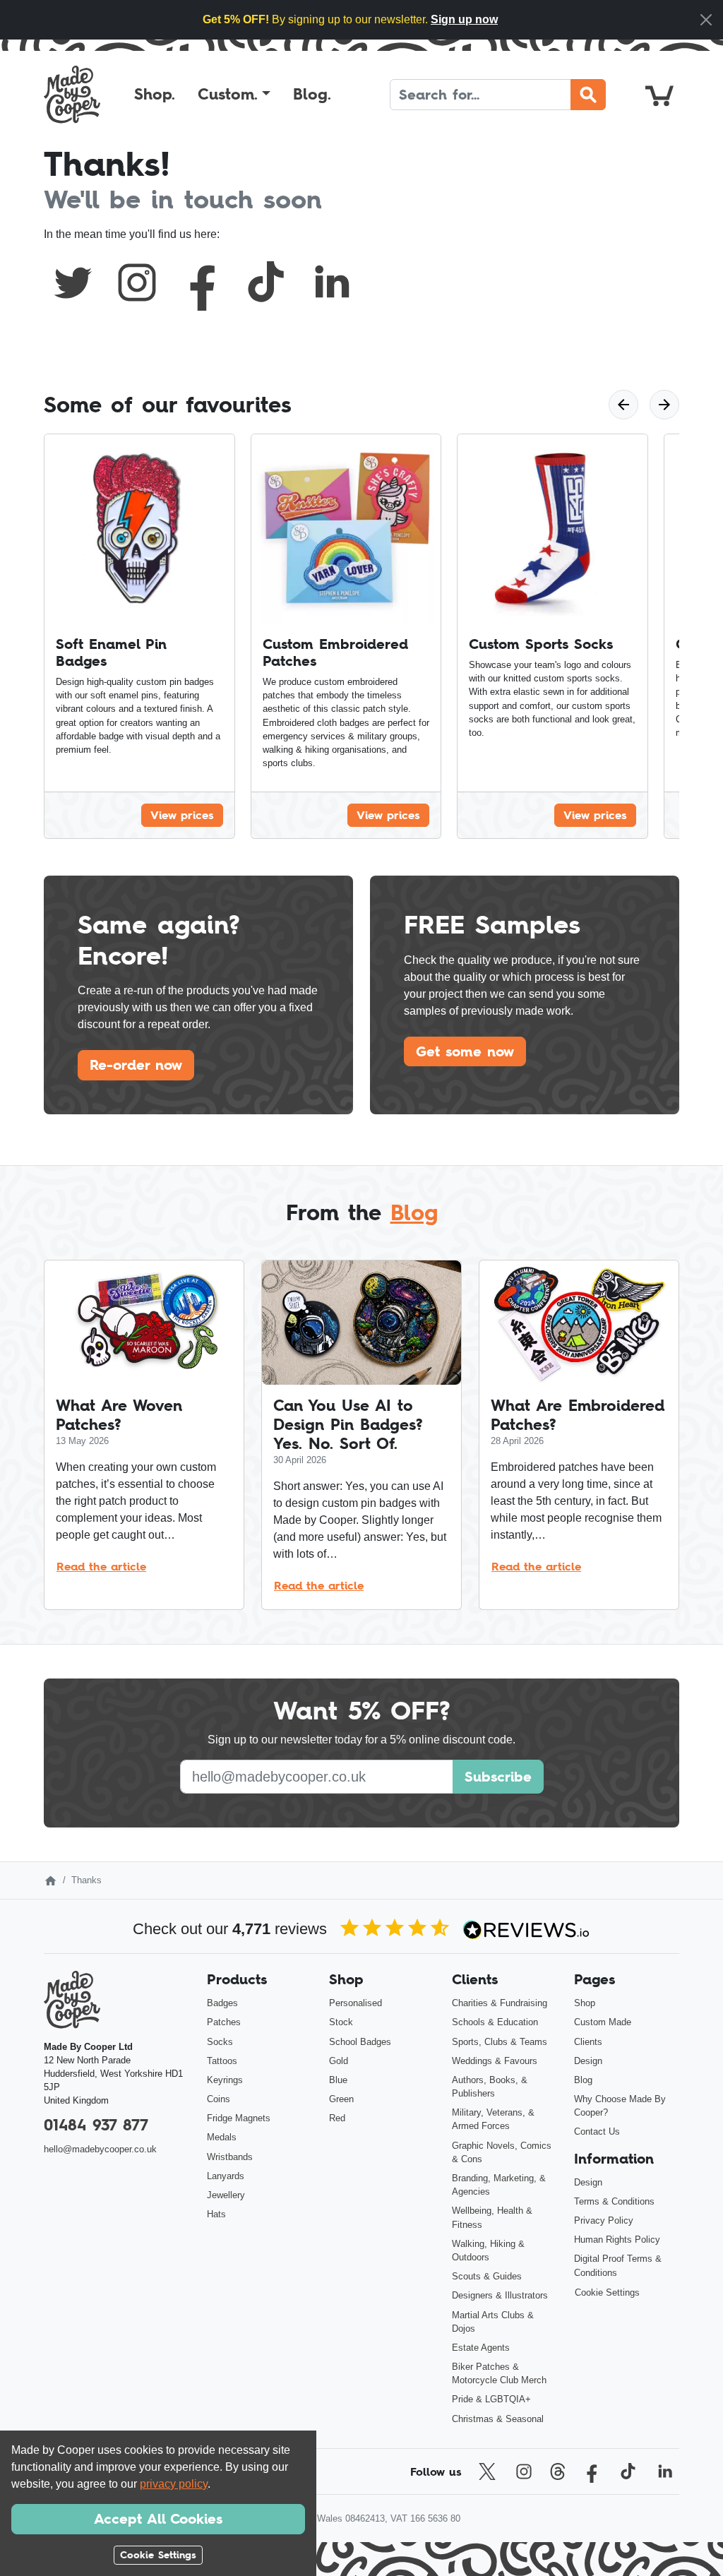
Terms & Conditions (614, 2201)
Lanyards (226, 2176)
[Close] (706, 20)
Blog (414, 1212)
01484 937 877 (96, 2125)
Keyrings (225, 2080)
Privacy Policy (604, 2220)
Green (341, 2099)
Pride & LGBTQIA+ (491, 2399)
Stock (341, 2022)
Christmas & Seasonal (498, 2419)
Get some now (465, 1051)
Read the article (101, 1566)
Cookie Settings (607, 2292)
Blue (338, 2080)
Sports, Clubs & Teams (500, 2042)
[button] (234, 95)
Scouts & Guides (487, 2276)
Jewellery (226, 2195)
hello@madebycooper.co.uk (100, 2149)
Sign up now (464, 19)
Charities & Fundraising (500, 2003)
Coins (219, 2099)
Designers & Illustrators (500, 2295)
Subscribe (498, 1777)
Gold (339, 2061)
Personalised (355, 2003)
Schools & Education (495, 2022)
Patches (224, 2022)
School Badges (360, 2042)
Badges (222, 2003)
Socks (220, 2042)
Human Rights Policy (617, 2240)
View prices (182, 815)
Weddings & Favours (495, 2061)
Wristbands (230, 2157)
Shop (585, 2003)
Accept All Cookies (158, 2519)
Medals (222, 2137)
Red (337, 2118)
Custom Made (603, 2022)
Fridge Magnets (239, 2118)
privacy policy (174, 2484)
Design (588, 2061)
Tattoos (222, 2061)
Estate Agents (481, 2348)
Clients (588, 2042)
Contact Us (597, 2131)
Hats (216, 2214)
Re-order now (136, 1065)
